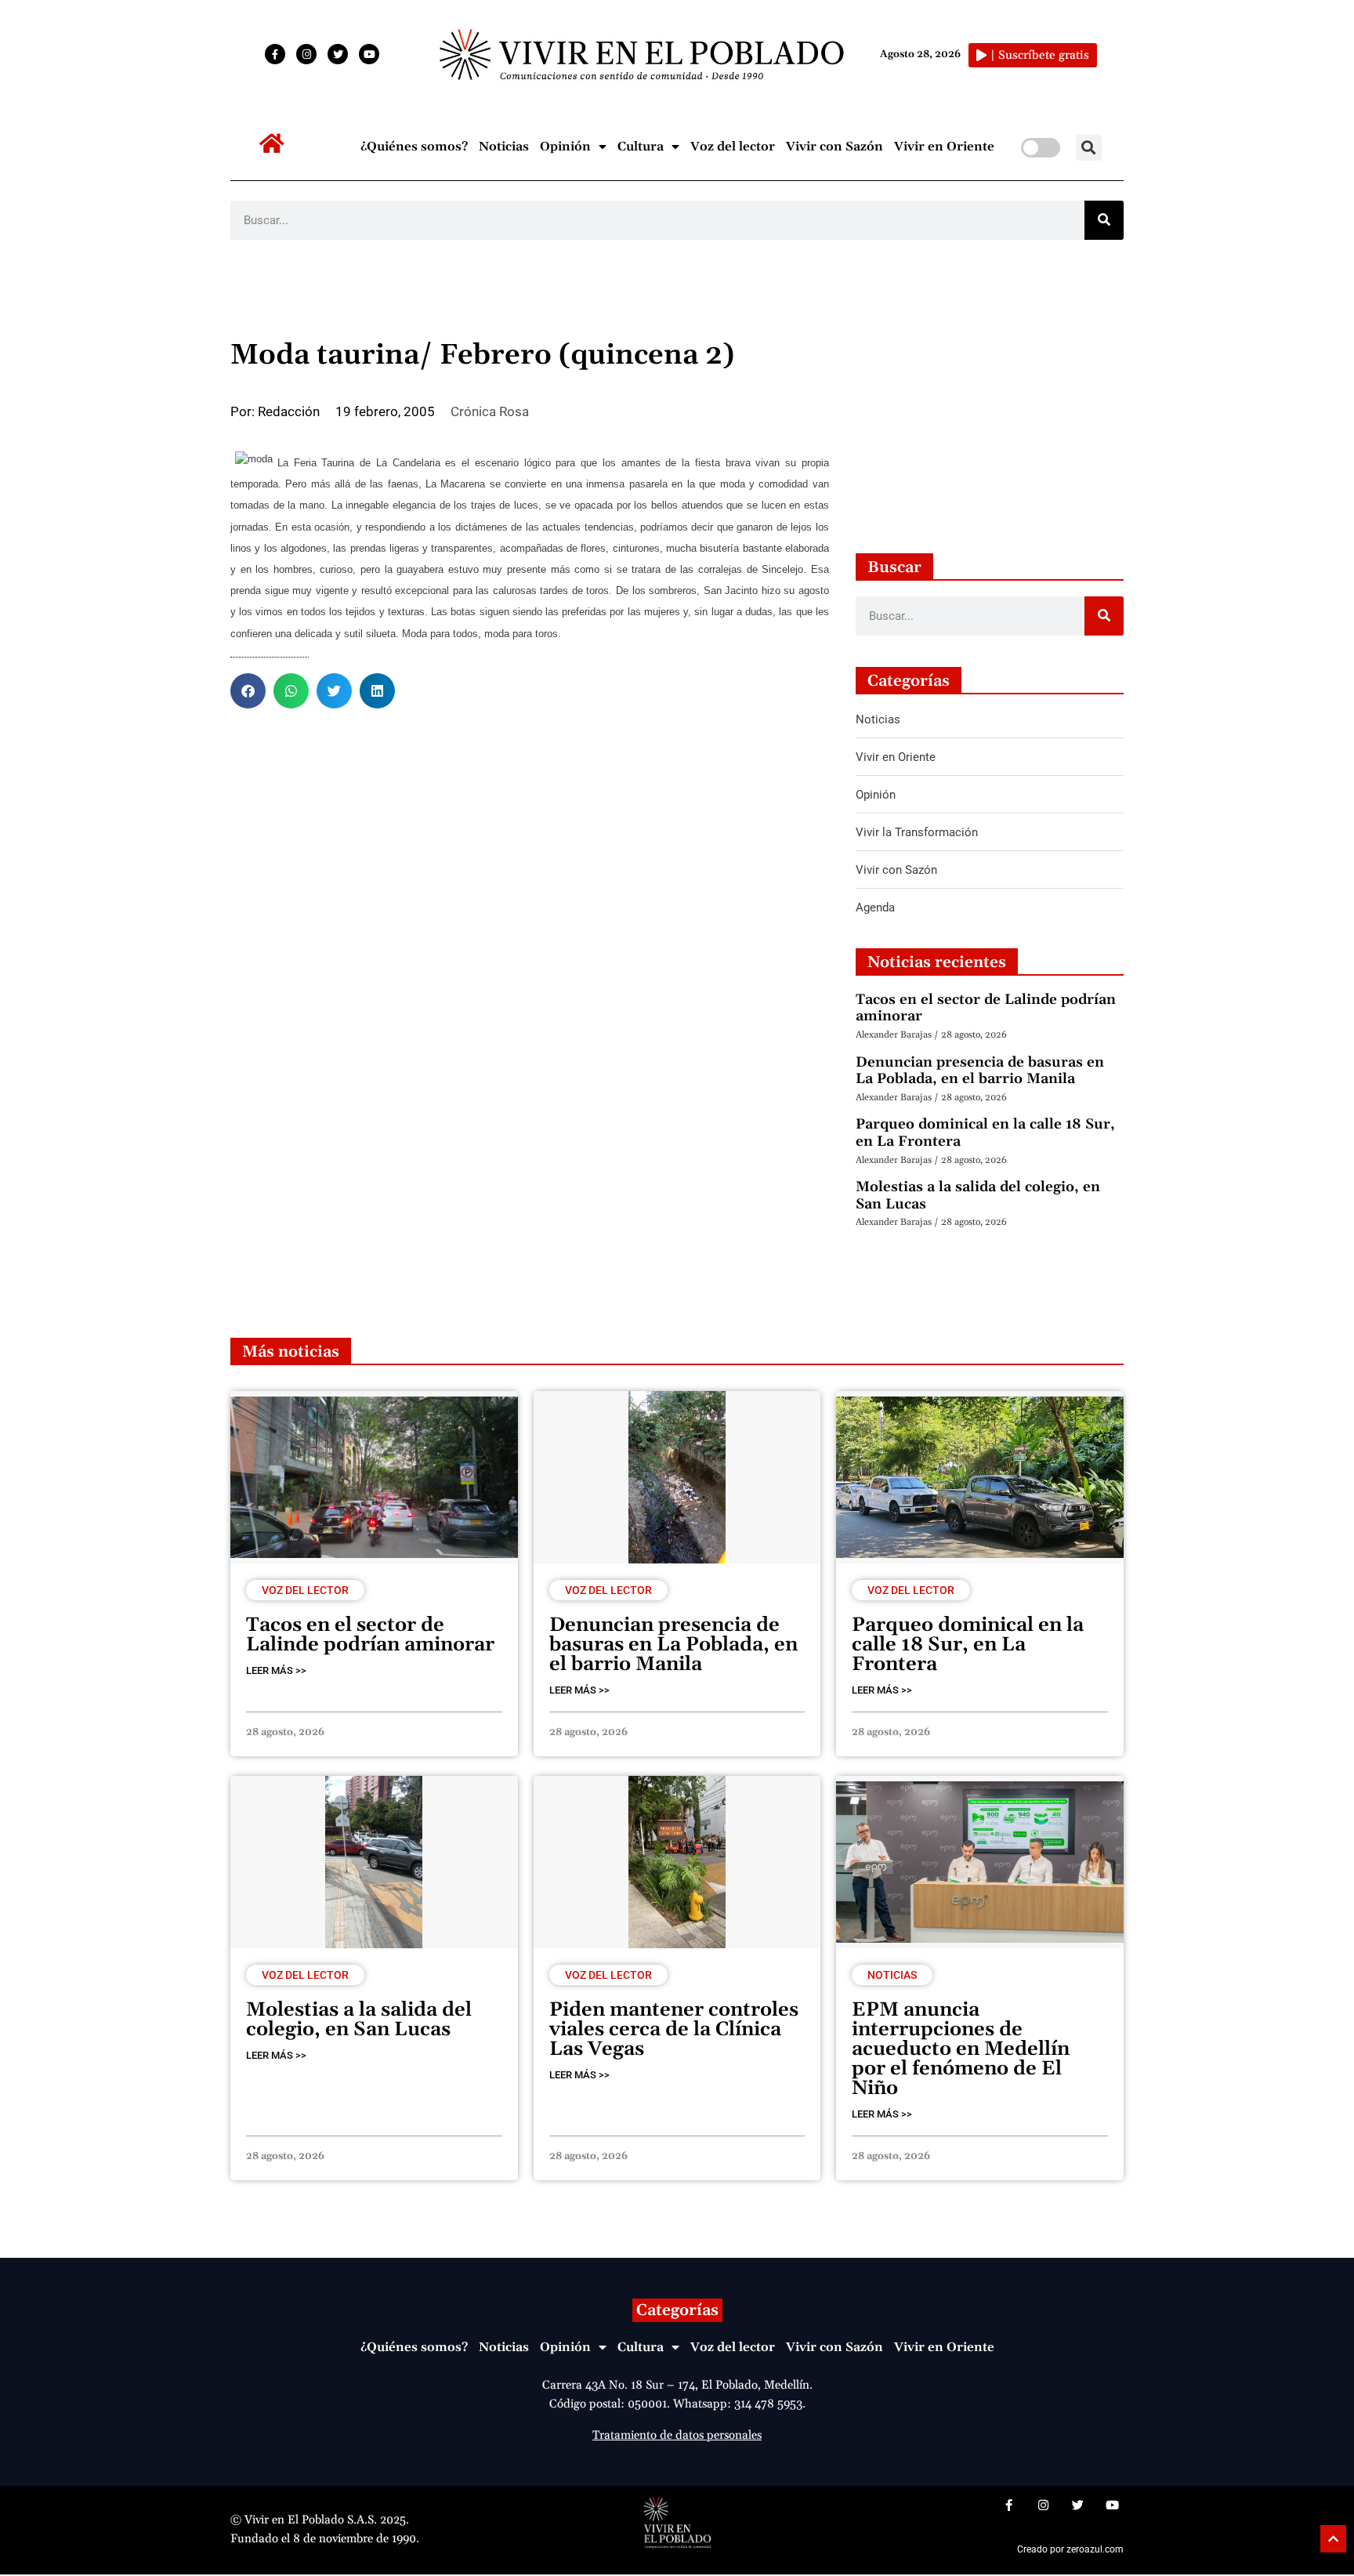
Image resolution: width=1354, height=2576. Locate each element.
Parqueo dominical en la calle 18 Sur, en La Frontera (985, 1133)
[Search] (1104, 220)
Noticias (504, 147)
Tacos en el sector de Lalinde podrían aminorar (986, 1008)
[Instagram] (306, 54)
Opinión (565, 147)
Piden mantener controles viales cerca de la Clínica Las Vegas (674, 2030)
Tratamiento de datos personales (677, 2435)
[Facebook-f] (275, 54)
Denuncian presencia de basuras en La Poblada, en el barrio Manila (980, 1071)
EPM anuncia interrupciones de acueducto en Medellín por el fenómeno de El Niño (961, 2049)
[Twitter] (338, 54)
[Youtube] (369, 54)
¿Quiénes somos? (414, 147)
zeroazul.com (1095, 2549)
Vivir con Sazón (834, 147)
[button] (1089, 148)
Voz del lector (733, 147)
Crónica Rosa (490, 411)
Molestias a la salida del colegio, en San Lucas (978, 1196)
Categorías (677, 2310)
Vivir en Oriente (944, 147)
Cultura (641, 147)
